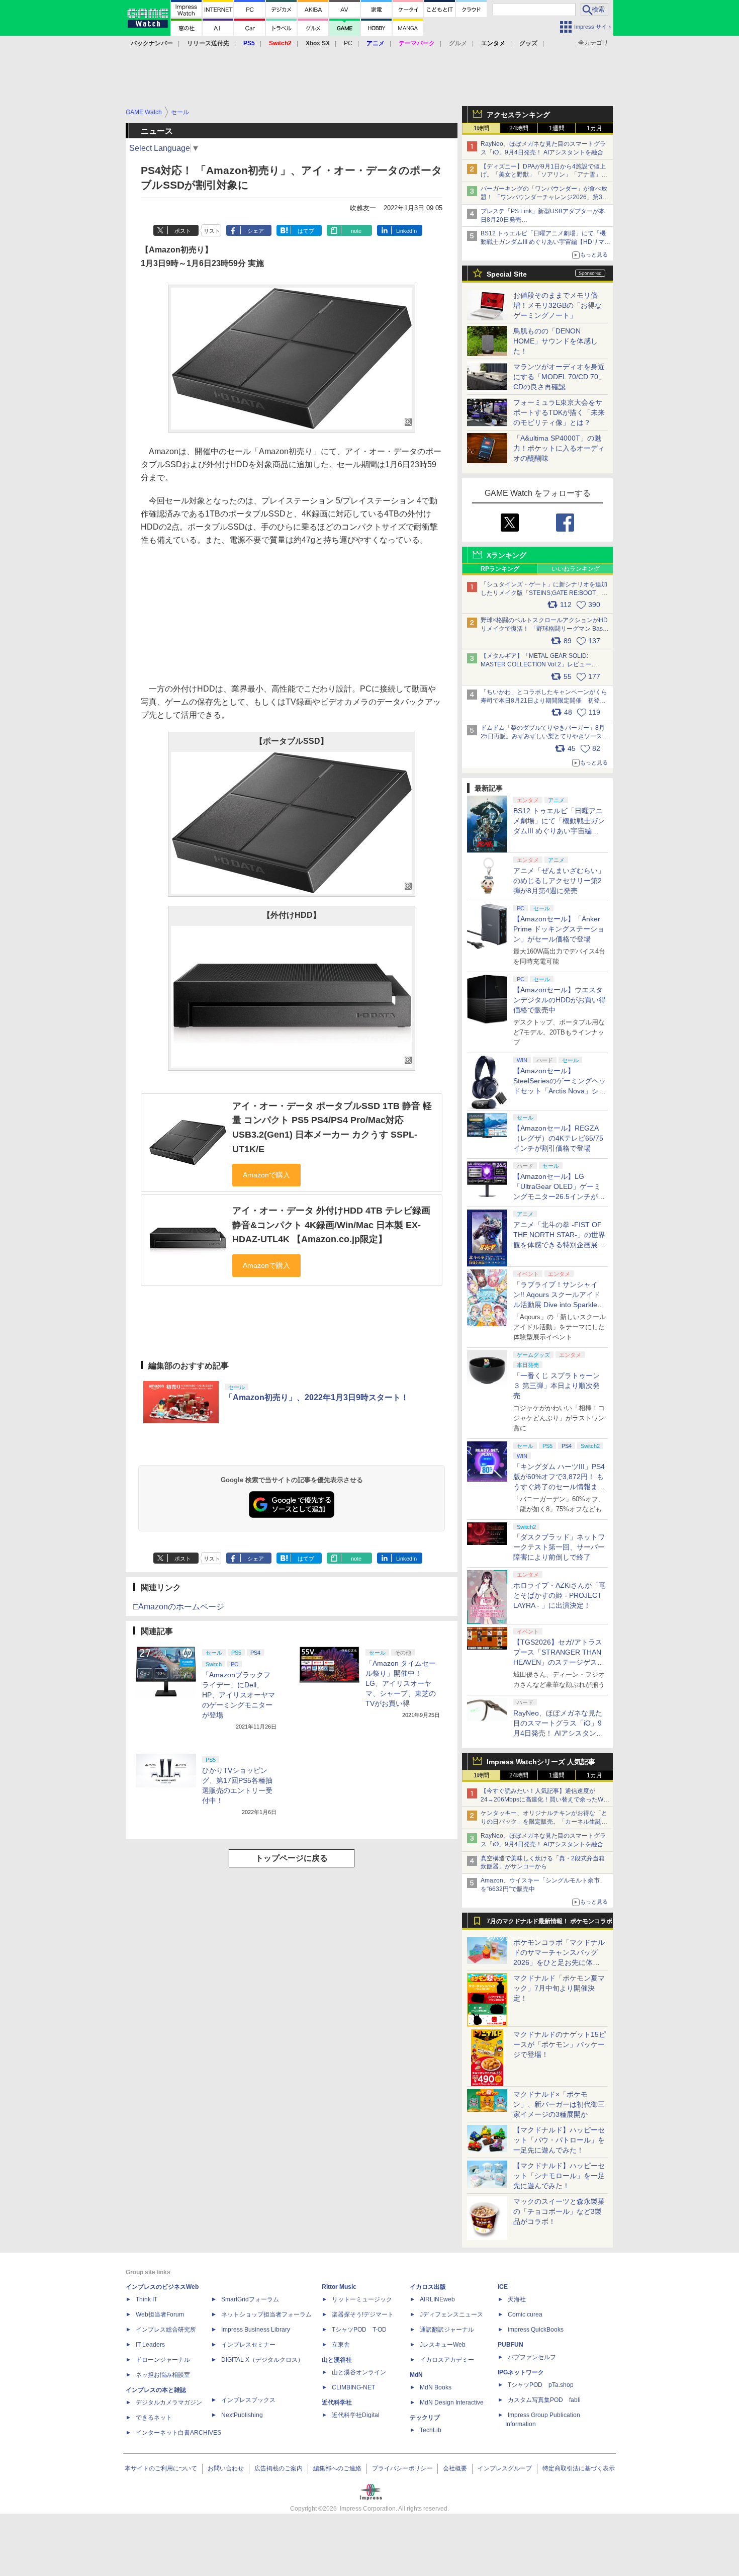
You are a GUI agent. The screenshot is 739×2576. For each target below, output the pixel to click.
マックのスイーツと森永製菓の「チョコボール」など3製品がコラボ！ (559, 2211)
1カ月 (594, 128)
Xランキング (506, 555)
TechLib (431, 2430)
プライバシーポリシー (402, 2468)
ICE (503, 2287)
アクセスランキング (518, 115)
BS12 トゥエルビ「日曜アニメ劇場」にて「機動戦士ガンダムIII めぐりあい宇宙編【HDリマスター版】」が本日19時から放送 (545, 242)
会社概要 (455, 2468)
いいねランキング (576, 569)
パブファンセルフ (532, 2357)
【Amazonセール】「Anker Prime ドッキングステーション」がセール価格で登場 (559, 929)
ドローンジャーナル (163, 2360)
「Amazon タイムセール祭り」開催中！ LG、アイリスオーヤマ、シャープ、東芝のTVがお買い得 (401, 1683)
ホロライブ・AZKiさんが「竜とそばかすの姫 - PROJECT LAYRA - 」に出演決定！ (560, 1595)
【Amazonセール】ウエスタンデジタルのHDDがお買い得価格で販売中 (560, 1000)
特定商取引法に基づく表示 (579, 2468)
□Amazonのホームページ (179, 1607)
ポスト (183, 231)
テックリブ (425, 2418)
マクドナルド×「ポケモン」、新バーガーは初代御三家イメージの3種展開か (559, 2104)
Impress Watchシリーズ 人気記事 (541, 1762)
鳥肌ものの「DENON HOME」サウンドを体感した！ (556, 341)
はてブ (306, 231)
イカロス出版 (428, 2287)
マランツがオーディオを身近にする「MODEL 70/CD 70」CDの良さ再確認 (559, 377)
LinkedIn (406, 231)
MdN (416, 2375)
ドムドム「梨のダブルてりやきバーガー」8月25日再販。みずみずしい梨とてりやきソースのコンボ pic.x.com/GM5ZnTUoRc (544, 736)
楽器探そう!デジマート (363, 2314)
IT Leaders (150, 2345)
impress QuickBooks (536, 2330)
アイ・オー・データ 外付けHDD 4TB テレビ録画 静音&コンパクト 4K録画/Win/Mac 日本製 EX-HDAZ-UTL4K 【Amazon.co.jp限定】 (331, 1225)
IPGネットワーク (521, 2372)
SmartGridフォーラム (250, 2299)
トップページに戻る (292, 1858)
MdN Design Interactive (452, 2402)
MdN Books (436, 2387)
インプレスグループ (505, 2468)
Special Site (507, 274)
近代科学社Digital (356, 2415)
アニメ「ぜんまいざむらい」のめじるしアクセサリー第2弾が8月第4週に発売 (559, 881)
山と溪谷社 (337, 2360)
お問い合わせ (226, 2468)
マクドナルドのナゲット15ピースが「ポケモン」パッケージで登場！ (560, 2044)
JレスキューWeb (443, 2345)
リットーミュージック (362, 2299)
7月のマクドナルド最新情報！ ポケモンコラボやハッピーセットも (549, 1924)
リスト (212, 231)
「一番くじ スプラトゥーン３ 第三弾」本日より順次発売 (557, 1386)
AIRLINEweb (437, 2299)
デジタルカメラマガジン (169, 2402)
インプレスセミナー (248, 2345)
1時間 (481, 128)
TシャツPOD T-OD (359, 2330)
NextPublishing (242, 2415)
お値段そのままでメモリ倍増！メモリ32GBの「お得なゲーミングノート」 (558, 305)
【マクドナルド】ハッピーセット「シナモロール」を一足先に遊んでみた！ (559, 2176)
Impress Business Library (256, 2330)
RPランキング (500, 569)
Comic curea (525, 2314)
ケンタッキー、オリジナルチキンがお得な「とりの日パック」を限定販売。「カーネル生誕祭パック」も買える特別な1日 (544, 1822)
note (356, 231)
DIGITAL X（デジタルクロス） (262, 2360)
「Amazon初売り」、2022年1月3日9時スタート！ (317, 1397)
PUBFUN (511, 2345)
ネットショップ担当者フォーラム (266, 2314)
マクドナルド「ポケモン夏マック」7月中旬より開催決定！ (559, 1988)
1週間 (557, 128)
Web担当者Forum (160, 2314)
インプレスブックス (248, 2400)
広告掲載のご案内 (279, 2468)
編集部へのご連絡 (337, 2468)
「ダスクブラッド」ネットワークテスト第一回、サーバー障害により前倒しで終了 (559, 1547)
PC (348, 43)
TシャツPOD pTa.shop (541, 2385)
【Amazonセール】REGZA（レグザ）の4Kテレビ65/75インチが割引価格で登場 (558, 1138)
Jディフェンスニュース (451, 2314)
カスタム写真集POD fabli (544, 2400)
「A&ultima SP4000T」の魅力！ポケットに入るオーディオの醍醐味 (559, 448)
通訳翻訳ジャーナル (447, 2330)
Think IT (147, 2299)
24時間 (519, 128)
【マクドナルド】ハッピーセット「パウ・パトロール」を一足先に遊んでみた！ (559, 2140)
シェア (256, 231)
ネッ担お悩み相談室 (163, 2375)
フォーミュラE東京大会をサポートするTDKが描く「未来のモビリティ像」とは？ (559, 412)
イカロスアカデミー (447, 2360)
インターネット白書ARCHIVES (178, 2433)
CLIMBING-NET (353, 2387)
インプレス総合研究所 (166, 2330)
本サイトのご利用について (161, 2468)
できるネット (154, 2418)
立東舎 (341, 2345)
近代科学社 (337, 2402)
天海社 (517, 2299)
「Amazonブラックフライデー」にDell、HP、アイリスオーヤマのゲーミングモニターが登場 (239, 1695)
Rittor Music (339, 2287)
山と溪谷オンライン (359, 2372)
